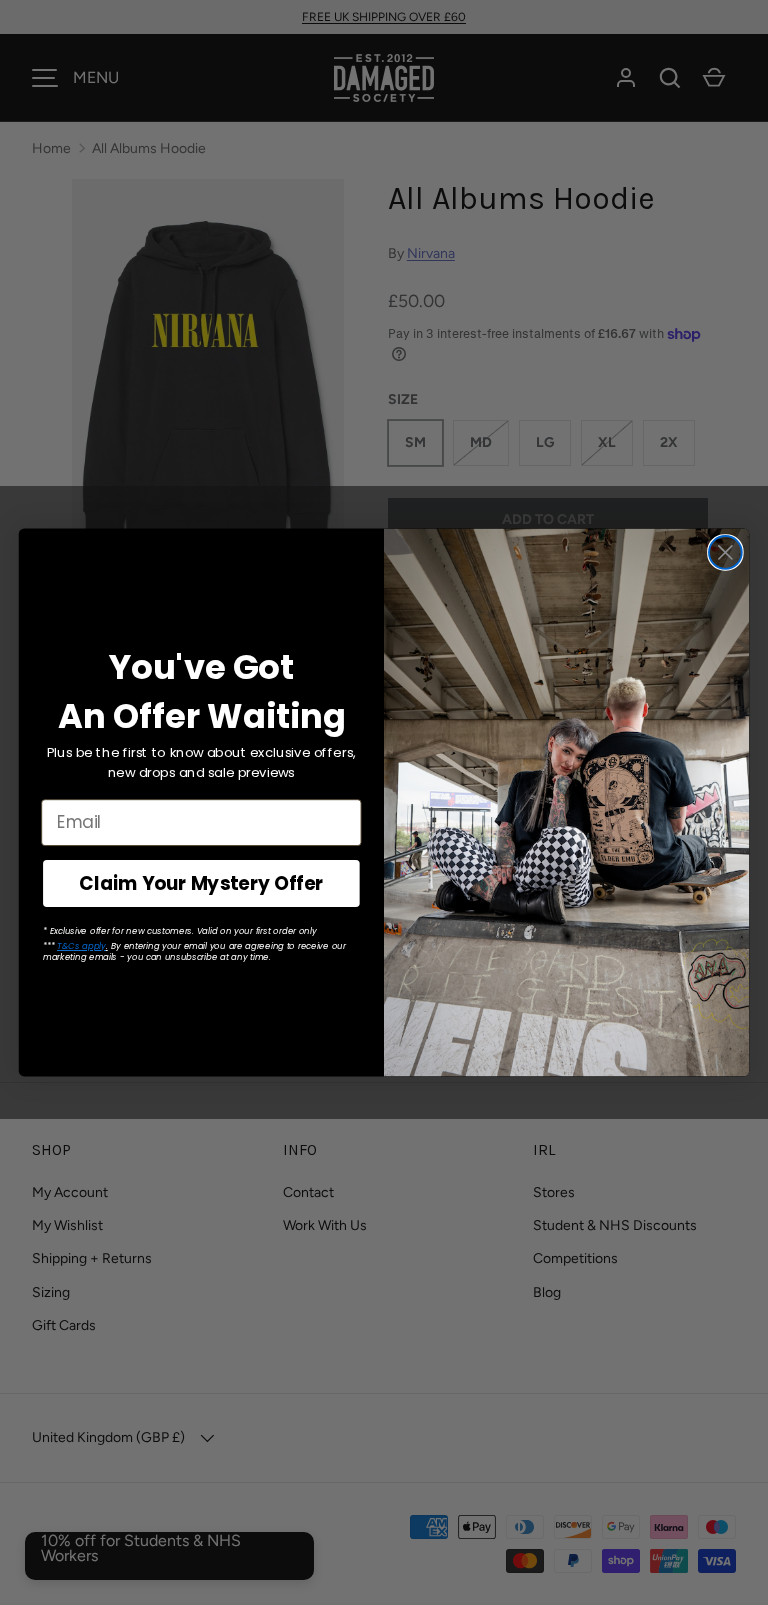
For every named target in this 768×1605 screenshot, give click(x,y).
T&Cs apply (81, 945)
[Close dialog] (725, 552)
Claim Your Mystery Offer (201, 883)
